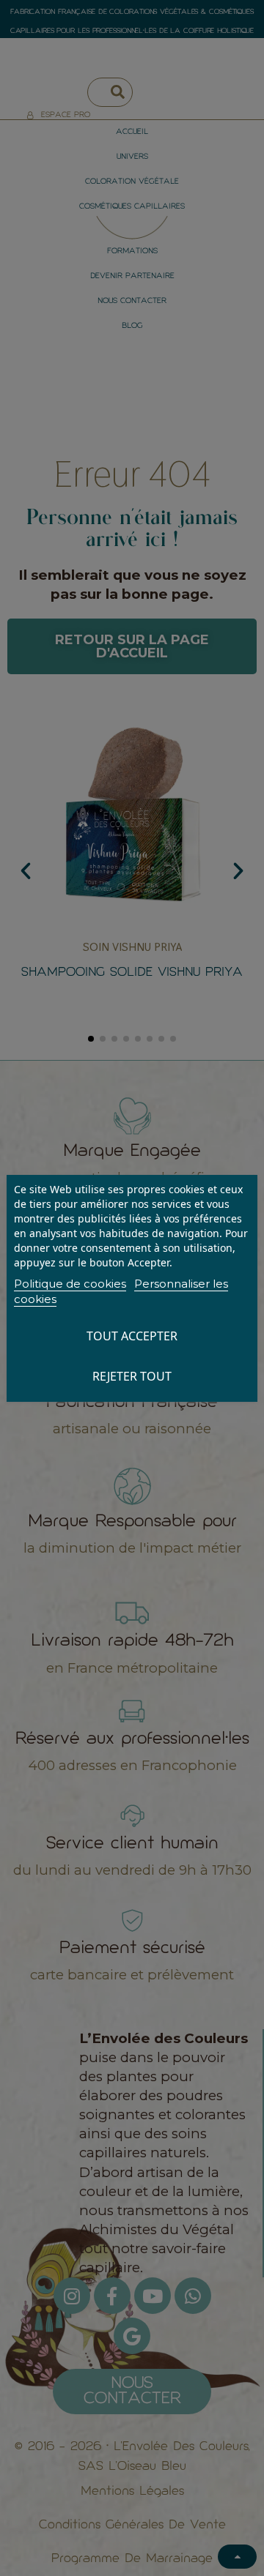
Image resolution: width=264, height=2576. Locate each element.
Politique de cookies (70, 1284)
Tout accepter (132, 1336)
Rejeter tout (132, 1376)
